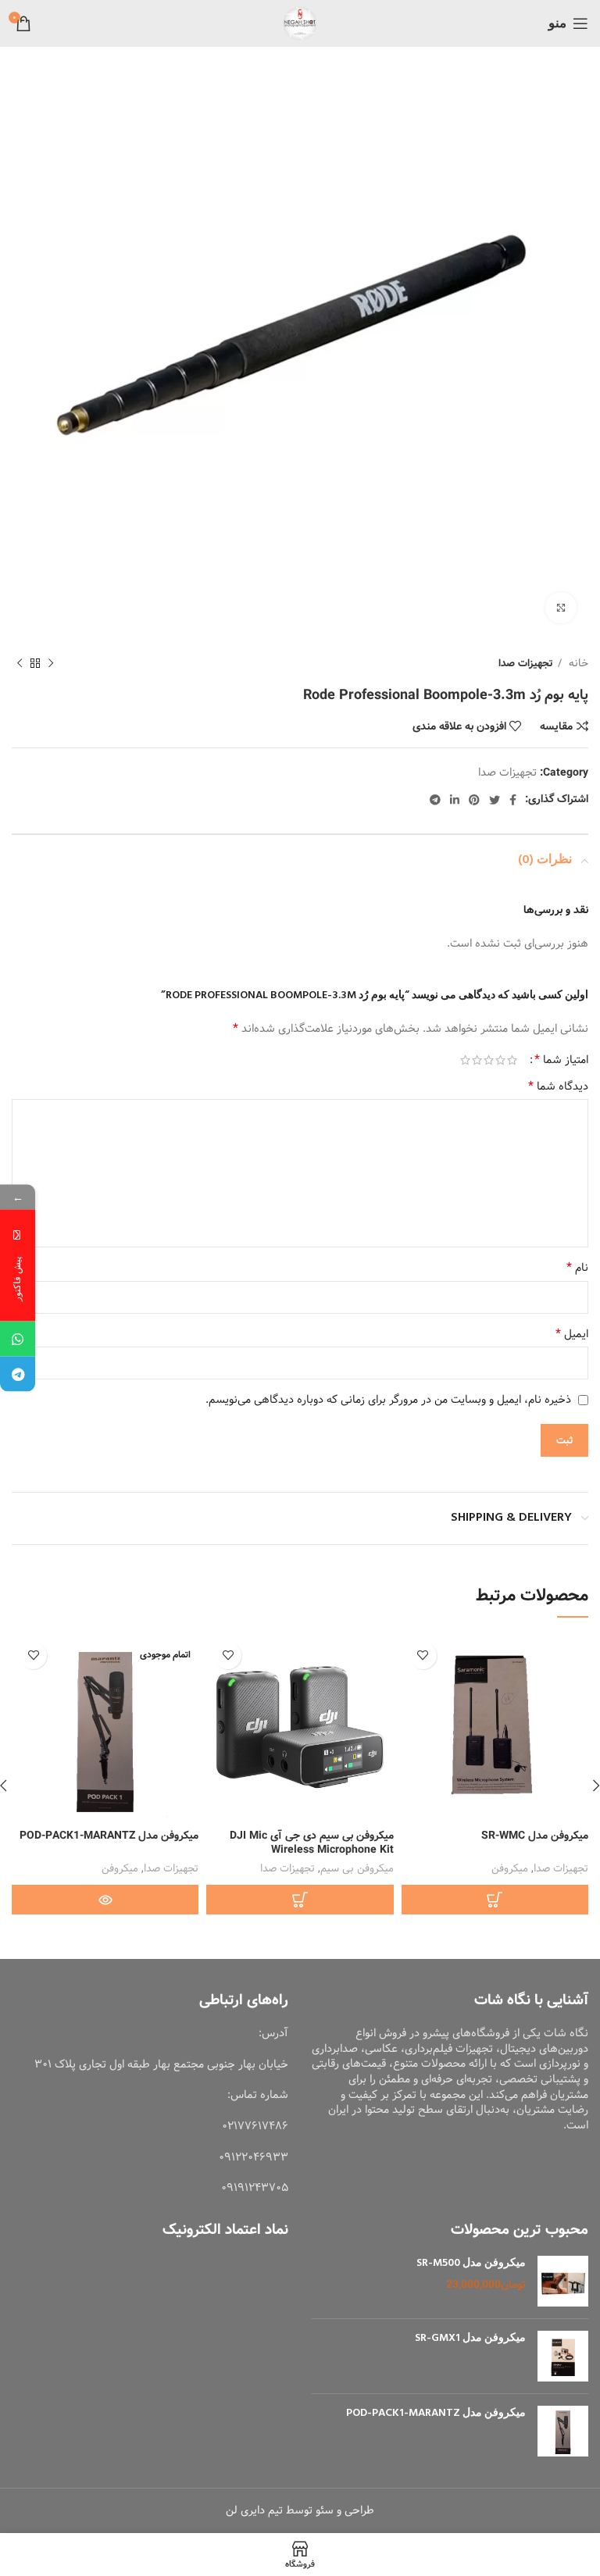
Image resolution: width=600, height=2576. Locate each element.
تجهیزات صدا (526, 664)
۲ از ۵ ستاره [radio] (500, 1060)
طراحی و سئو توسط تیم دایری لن (300, 2510)
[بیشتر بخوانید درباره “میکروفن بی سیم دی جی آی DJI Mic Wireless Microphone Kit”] (300, 1900)
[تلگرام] (18, 1374)
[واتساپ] (18, 1339)
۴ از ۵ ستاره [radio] (477, 1060)
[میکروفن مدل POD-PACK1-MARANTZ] (563, 2431)
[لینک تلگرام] (435, 800)
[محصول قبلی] (51, 664)
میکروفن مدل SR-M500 (471, 2264)
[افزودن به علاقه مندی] (423, 1655)
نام (577, 1268)
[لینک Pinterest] (474, 800)
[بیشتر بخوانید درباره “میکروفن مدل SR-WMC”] (495, 1900)
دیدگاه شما (558, 1086)
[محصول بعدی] (20, 664)
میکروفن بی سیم (357, 1869)
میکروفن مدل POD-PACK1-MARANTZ (109, 1836)
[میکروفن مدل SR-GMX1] (563, 2356)
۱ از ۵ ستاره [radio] (512, 1060)
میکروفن (510, 1869)
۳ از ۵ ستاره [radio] (489, 1060)
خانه (577, 664)
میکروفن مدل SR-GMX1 (470, 2339)
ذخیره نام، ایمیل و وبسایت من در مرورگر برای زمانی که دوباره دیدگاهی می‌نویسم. (388, 1400)
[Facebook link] (513, 800)
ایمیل (572, 1334)
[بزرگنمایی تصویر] (561, 608)
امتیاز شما (561, 1060)
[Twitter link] (495, 800)
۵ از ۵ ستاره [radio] (465, 1060)
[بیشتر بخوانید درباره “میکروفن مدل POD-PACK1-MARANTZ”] (105, 1900)
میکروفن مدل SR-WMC (535, 1836)
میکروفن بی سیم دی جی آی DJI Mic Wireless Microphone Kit (312, 1843)
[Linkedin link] (455, 800)
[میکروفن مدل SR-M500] (563, 2281)
